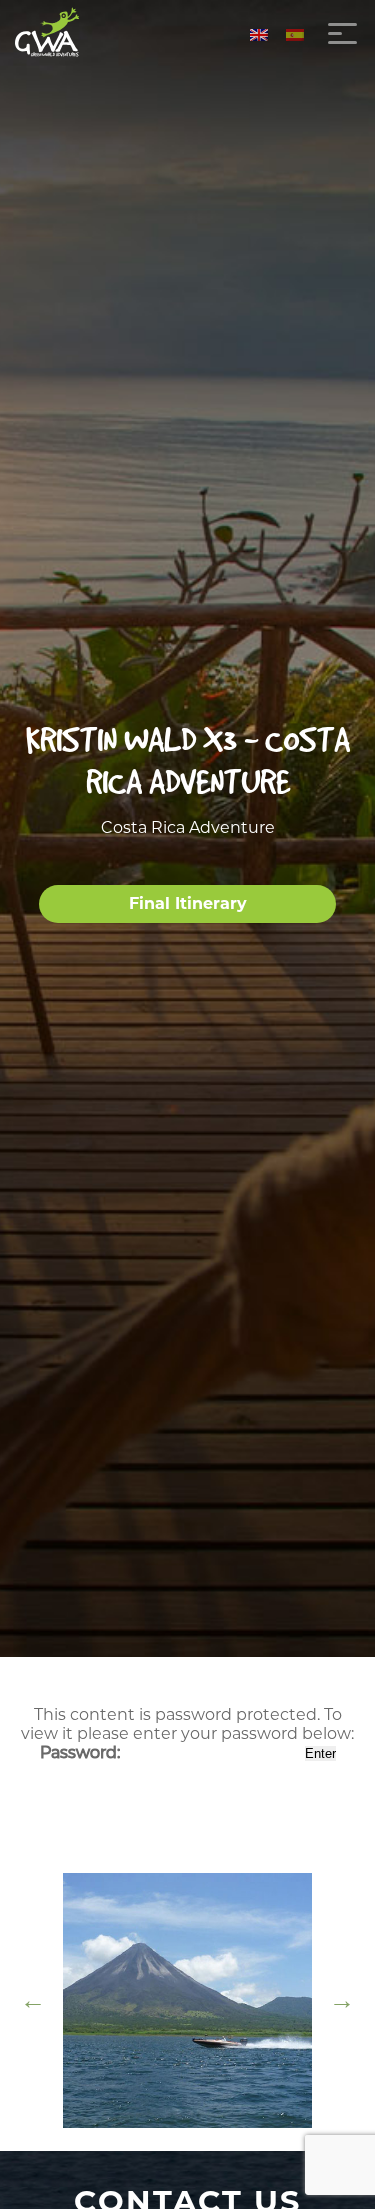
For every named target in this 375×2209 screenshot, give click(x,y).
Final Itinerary (188, 903)
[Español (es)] (295, 33)
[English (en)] (259, 33)
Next (342, 2000)
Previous (33, 2000)
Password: (82, 1752)
